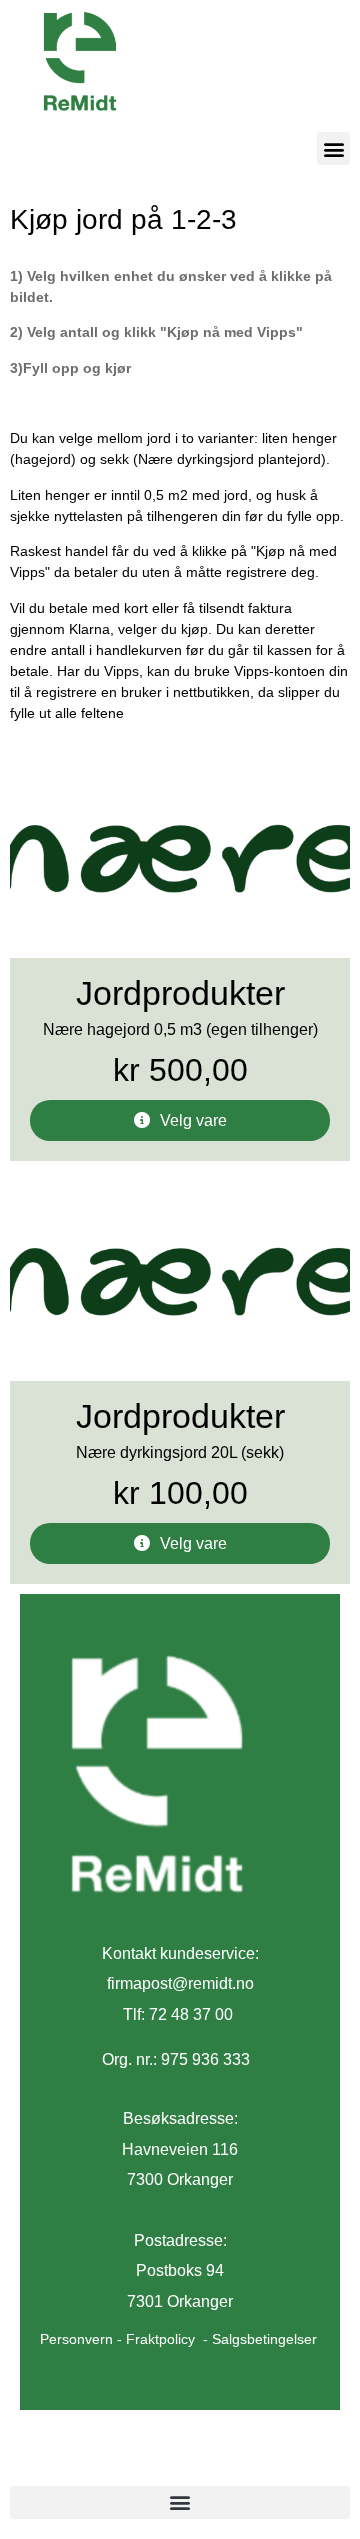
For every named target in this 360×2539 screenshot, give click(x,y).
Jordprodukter (180, 994)
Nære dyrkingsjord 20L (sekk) (180, 1452)
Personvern (76, 2339)
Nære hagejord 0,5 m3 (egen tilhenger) (180, 1029)
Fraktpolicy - (169, 2339)
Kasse (161, 2463)
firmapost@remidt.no (180, 1983)
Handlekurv (66, 2463)
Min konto (252, 2463)
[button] (333, 148)
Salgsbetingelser (264, 2339)
